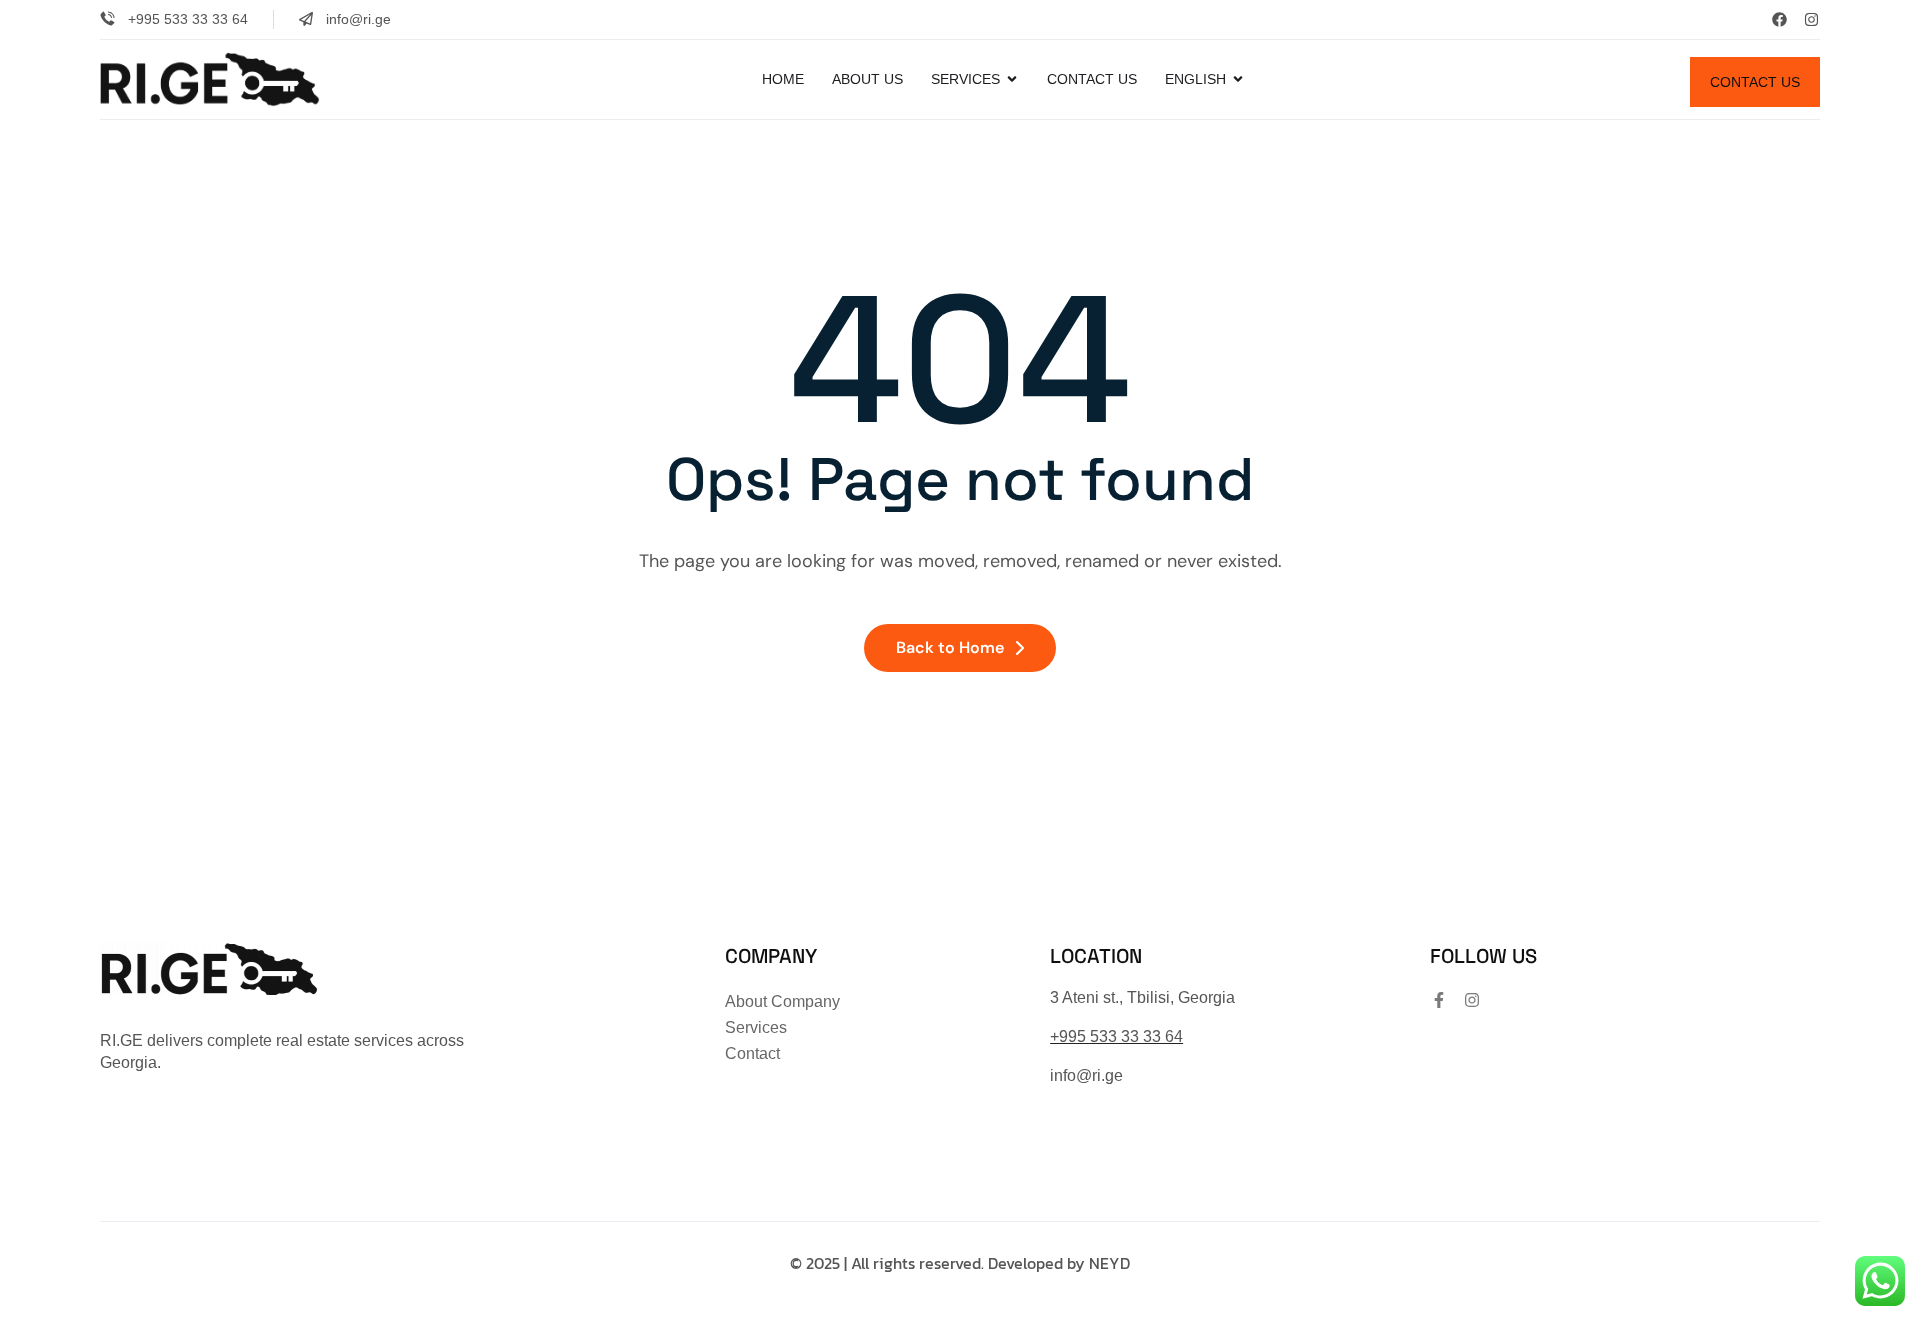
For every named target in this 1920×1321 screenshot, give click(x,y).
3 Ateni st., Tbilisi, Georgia (1142, 997)
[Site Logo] (210, 78)
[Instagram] (1811, 19)
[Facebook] (1779, 19)
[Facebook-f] (1439, 1000)
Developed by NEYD (1059, 1263)
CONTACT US (1755, 82)
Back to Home (950, 647)
